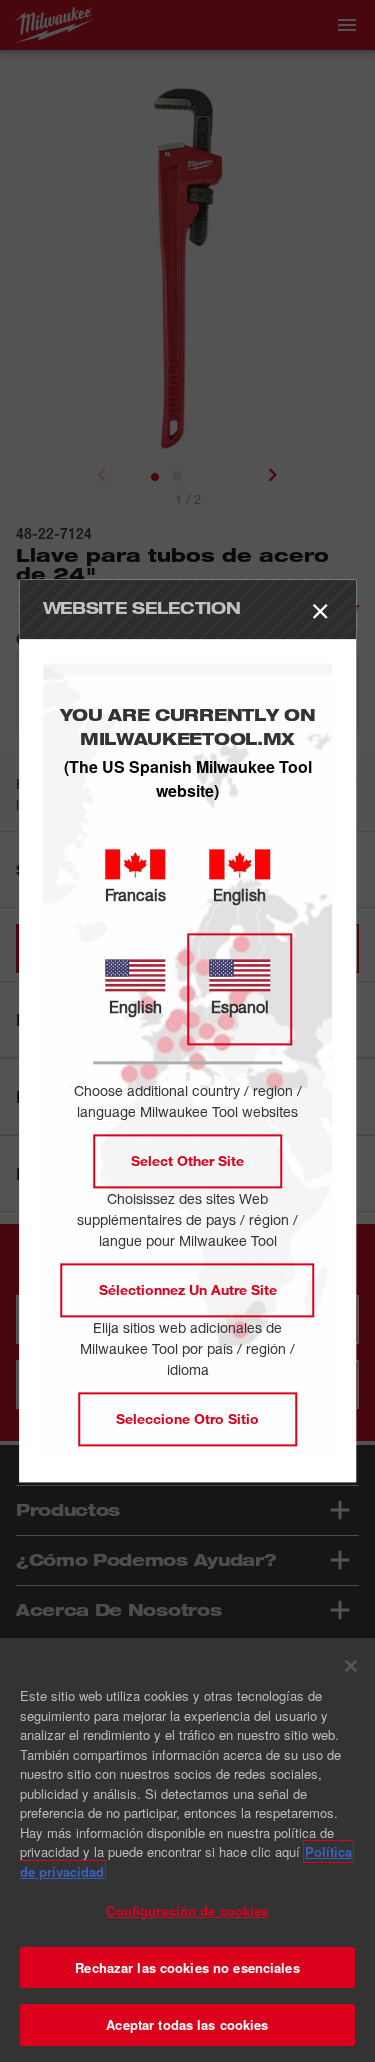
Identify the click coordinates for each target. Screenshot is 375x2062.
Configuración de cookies (187, 1910)
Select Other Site (187, 1161)
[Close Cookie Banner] (351, 1666)
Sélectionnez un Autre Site (188, 1290)
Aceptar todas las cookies (187, 2024)
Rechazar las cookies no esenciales (187, 1967)
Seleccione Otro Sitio (187, 1419)
